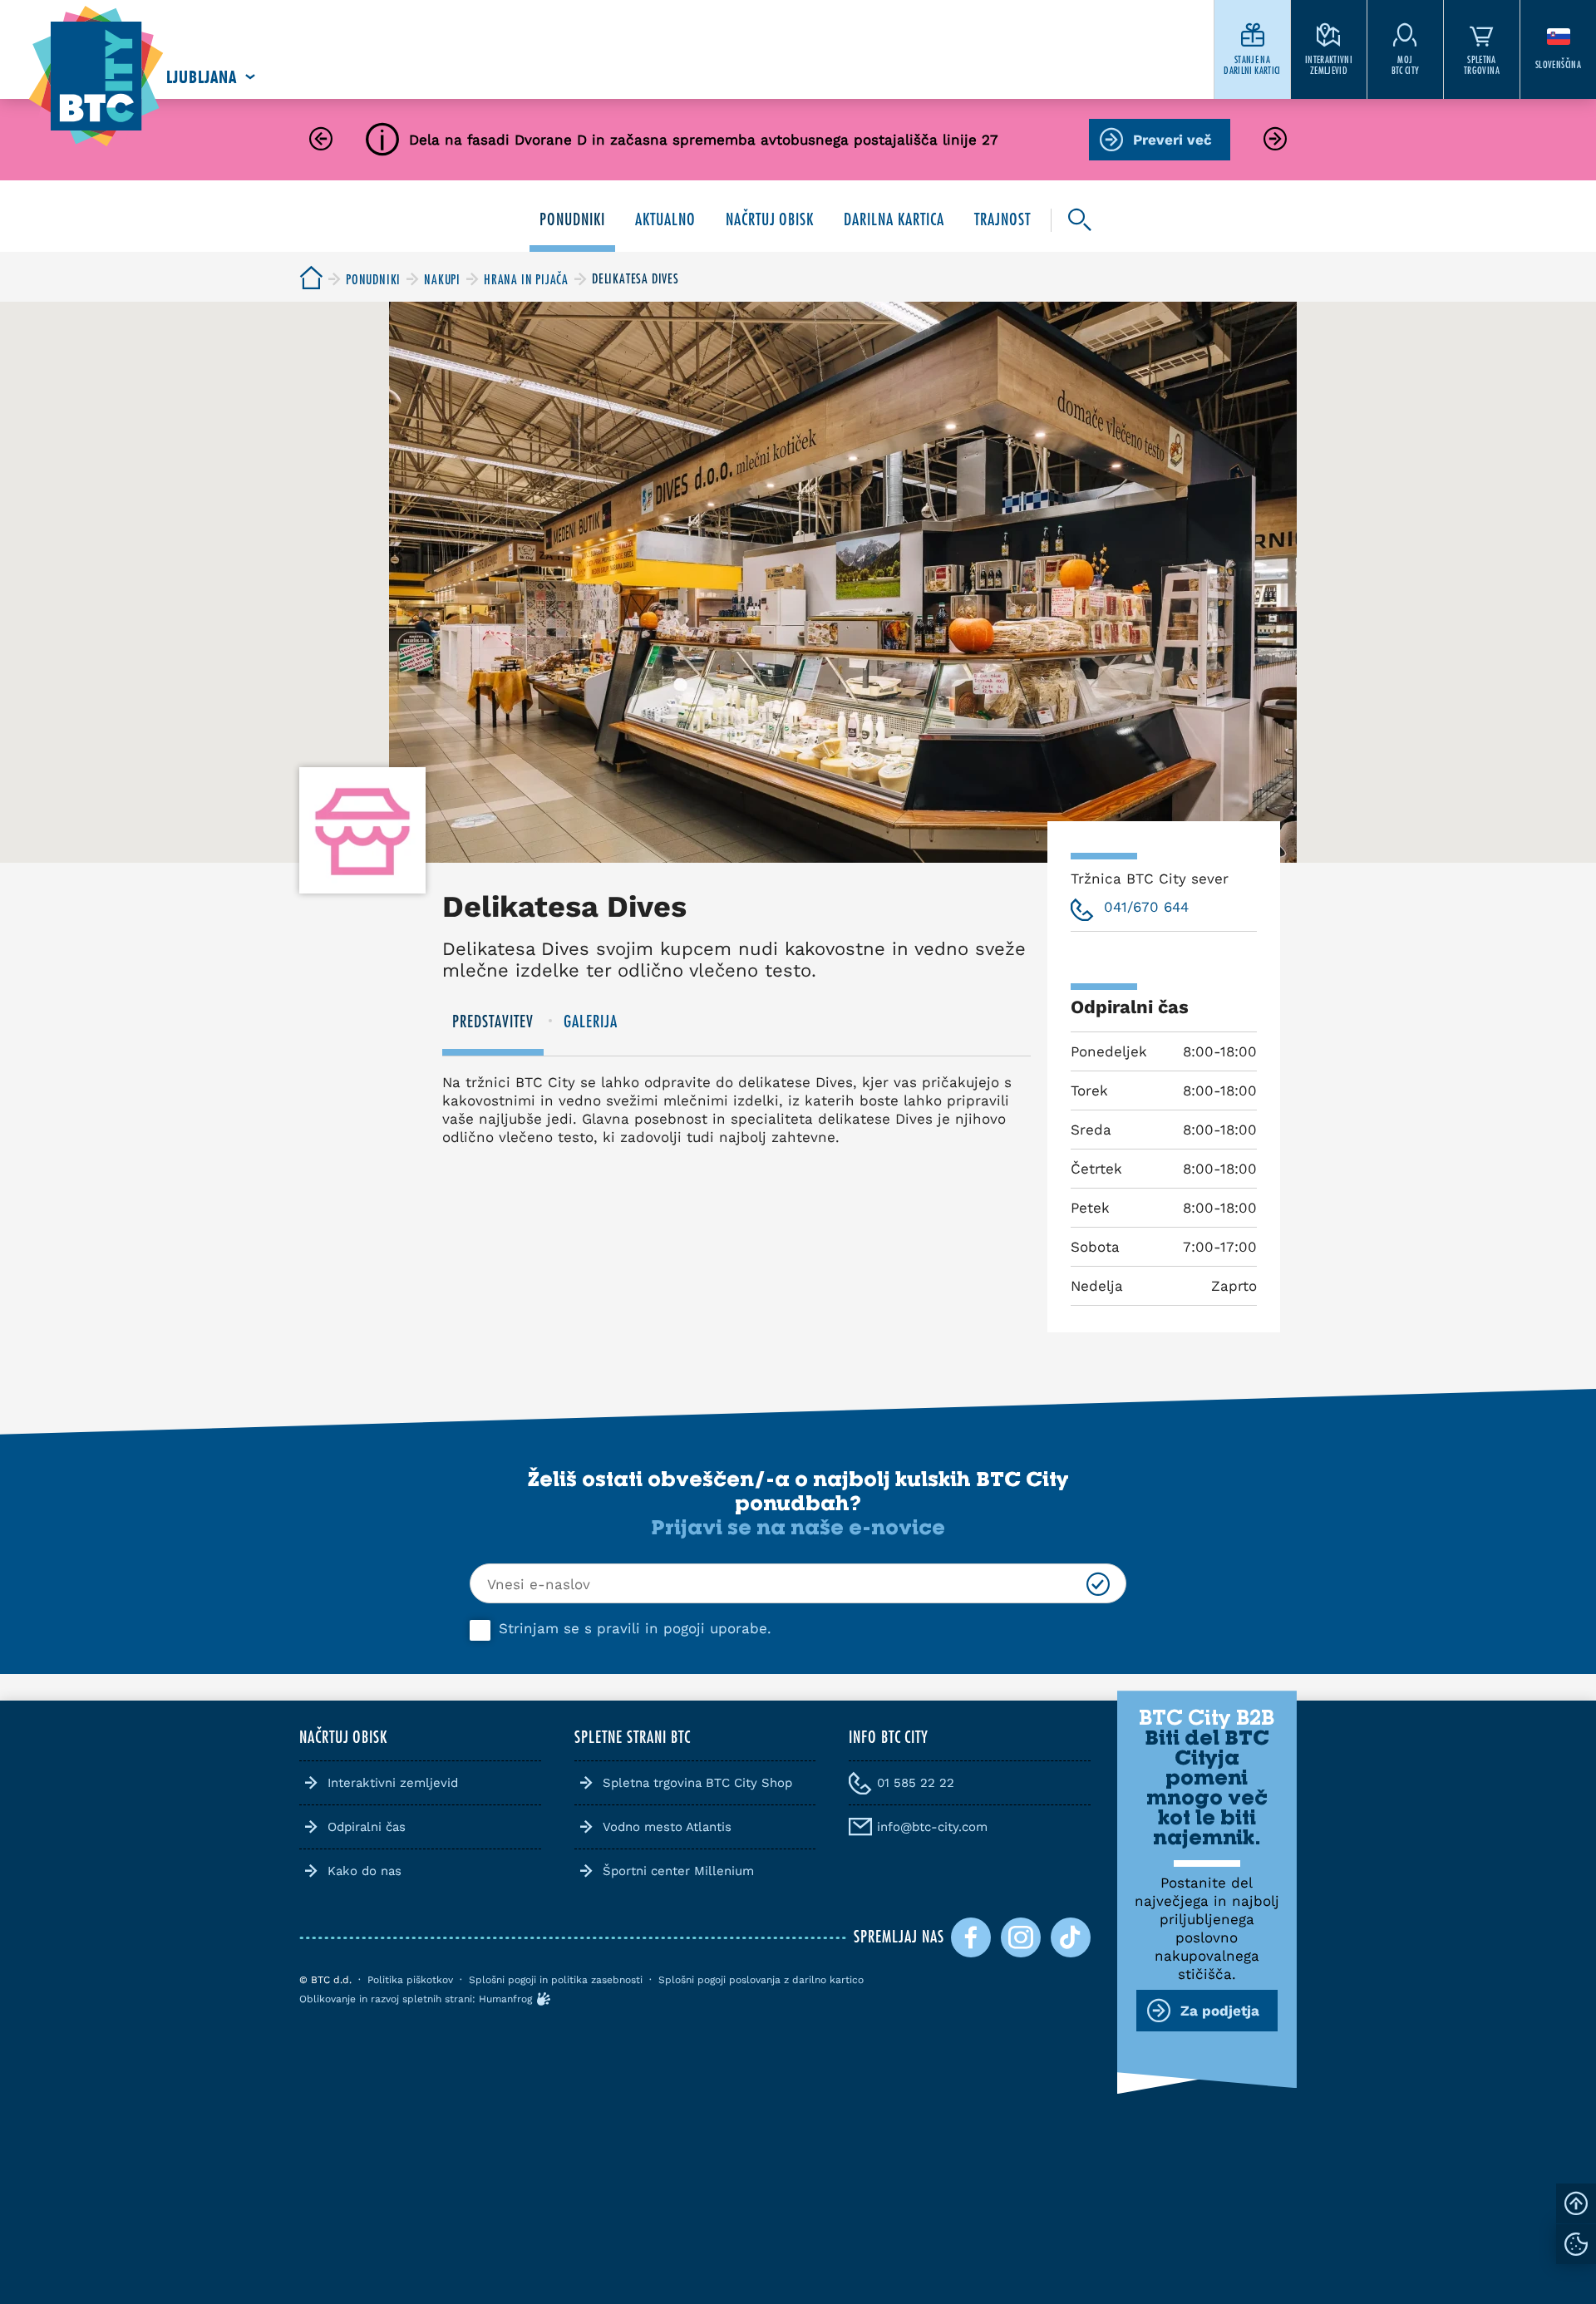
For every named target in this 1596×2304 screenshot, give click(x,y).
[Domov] (96, 77)
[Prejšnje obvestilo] (321, 140)
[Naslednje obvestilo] (1275, 140)
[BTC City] (311, 279)
